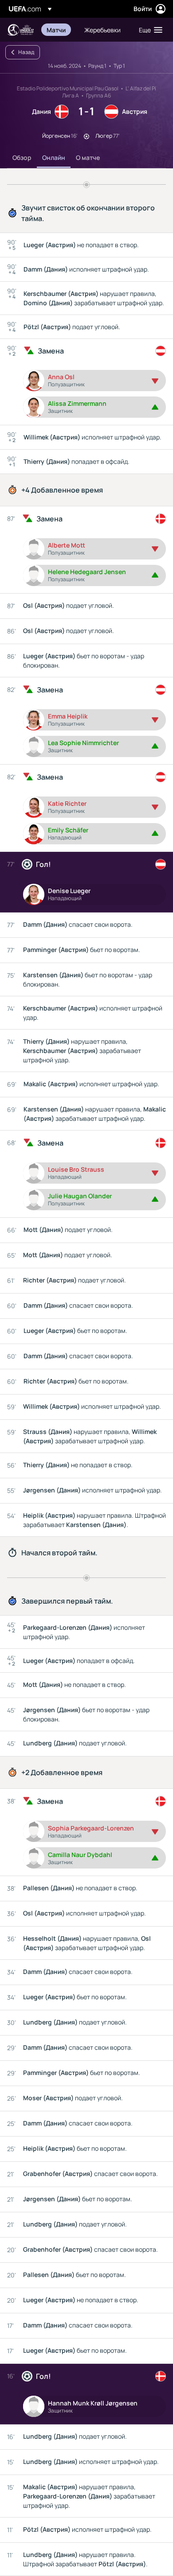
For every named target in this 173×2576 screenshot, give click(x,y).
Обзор (22, 157)
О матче (88, 157)
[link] (56, 30)
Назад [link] (26, 52)
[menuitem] (58, 30)
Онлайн (54, 157)
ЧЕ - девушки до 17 (20, 30)
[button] (149, 30)
